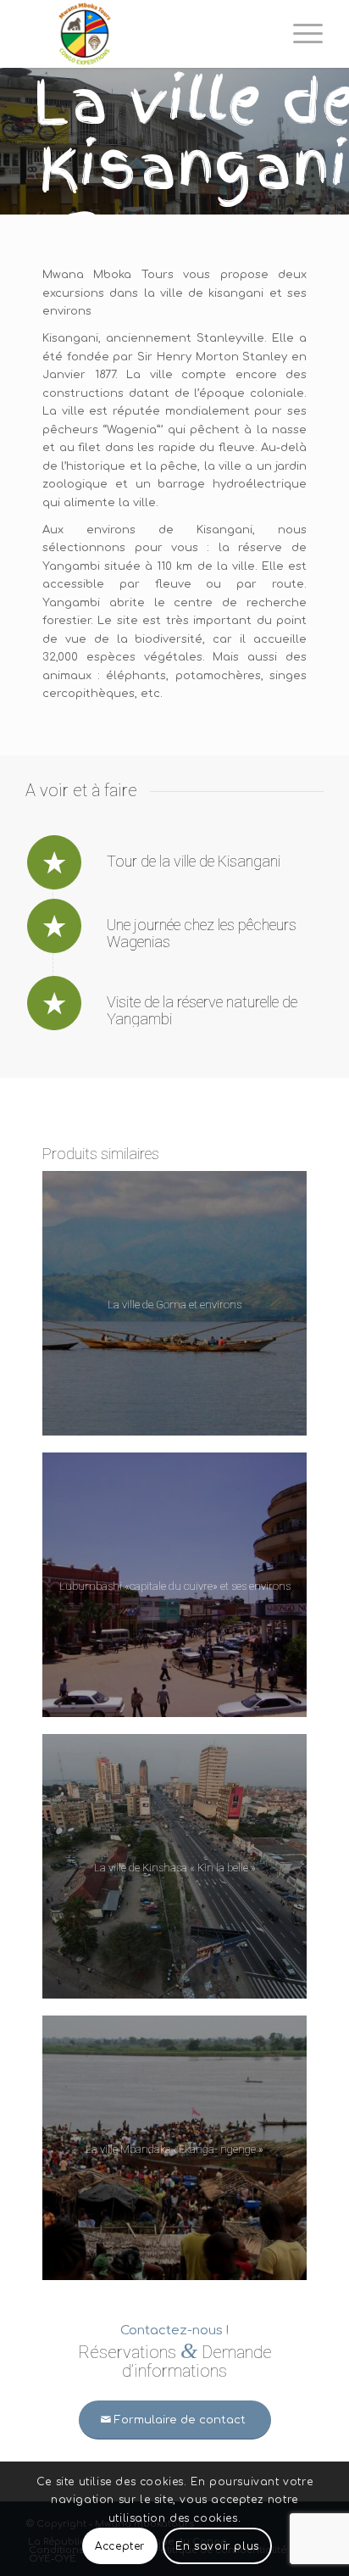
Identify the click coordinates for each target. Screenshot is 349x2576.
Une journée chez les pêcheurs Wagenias (202, 933)
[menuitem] (299, 34)
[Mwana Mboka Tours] (145, 34)
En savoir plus (217, 2546)
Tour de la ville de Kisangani (194, 861)
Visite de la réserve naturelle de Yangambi (202, 1010)
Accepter (120, 2546)
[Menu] (299, 34)
